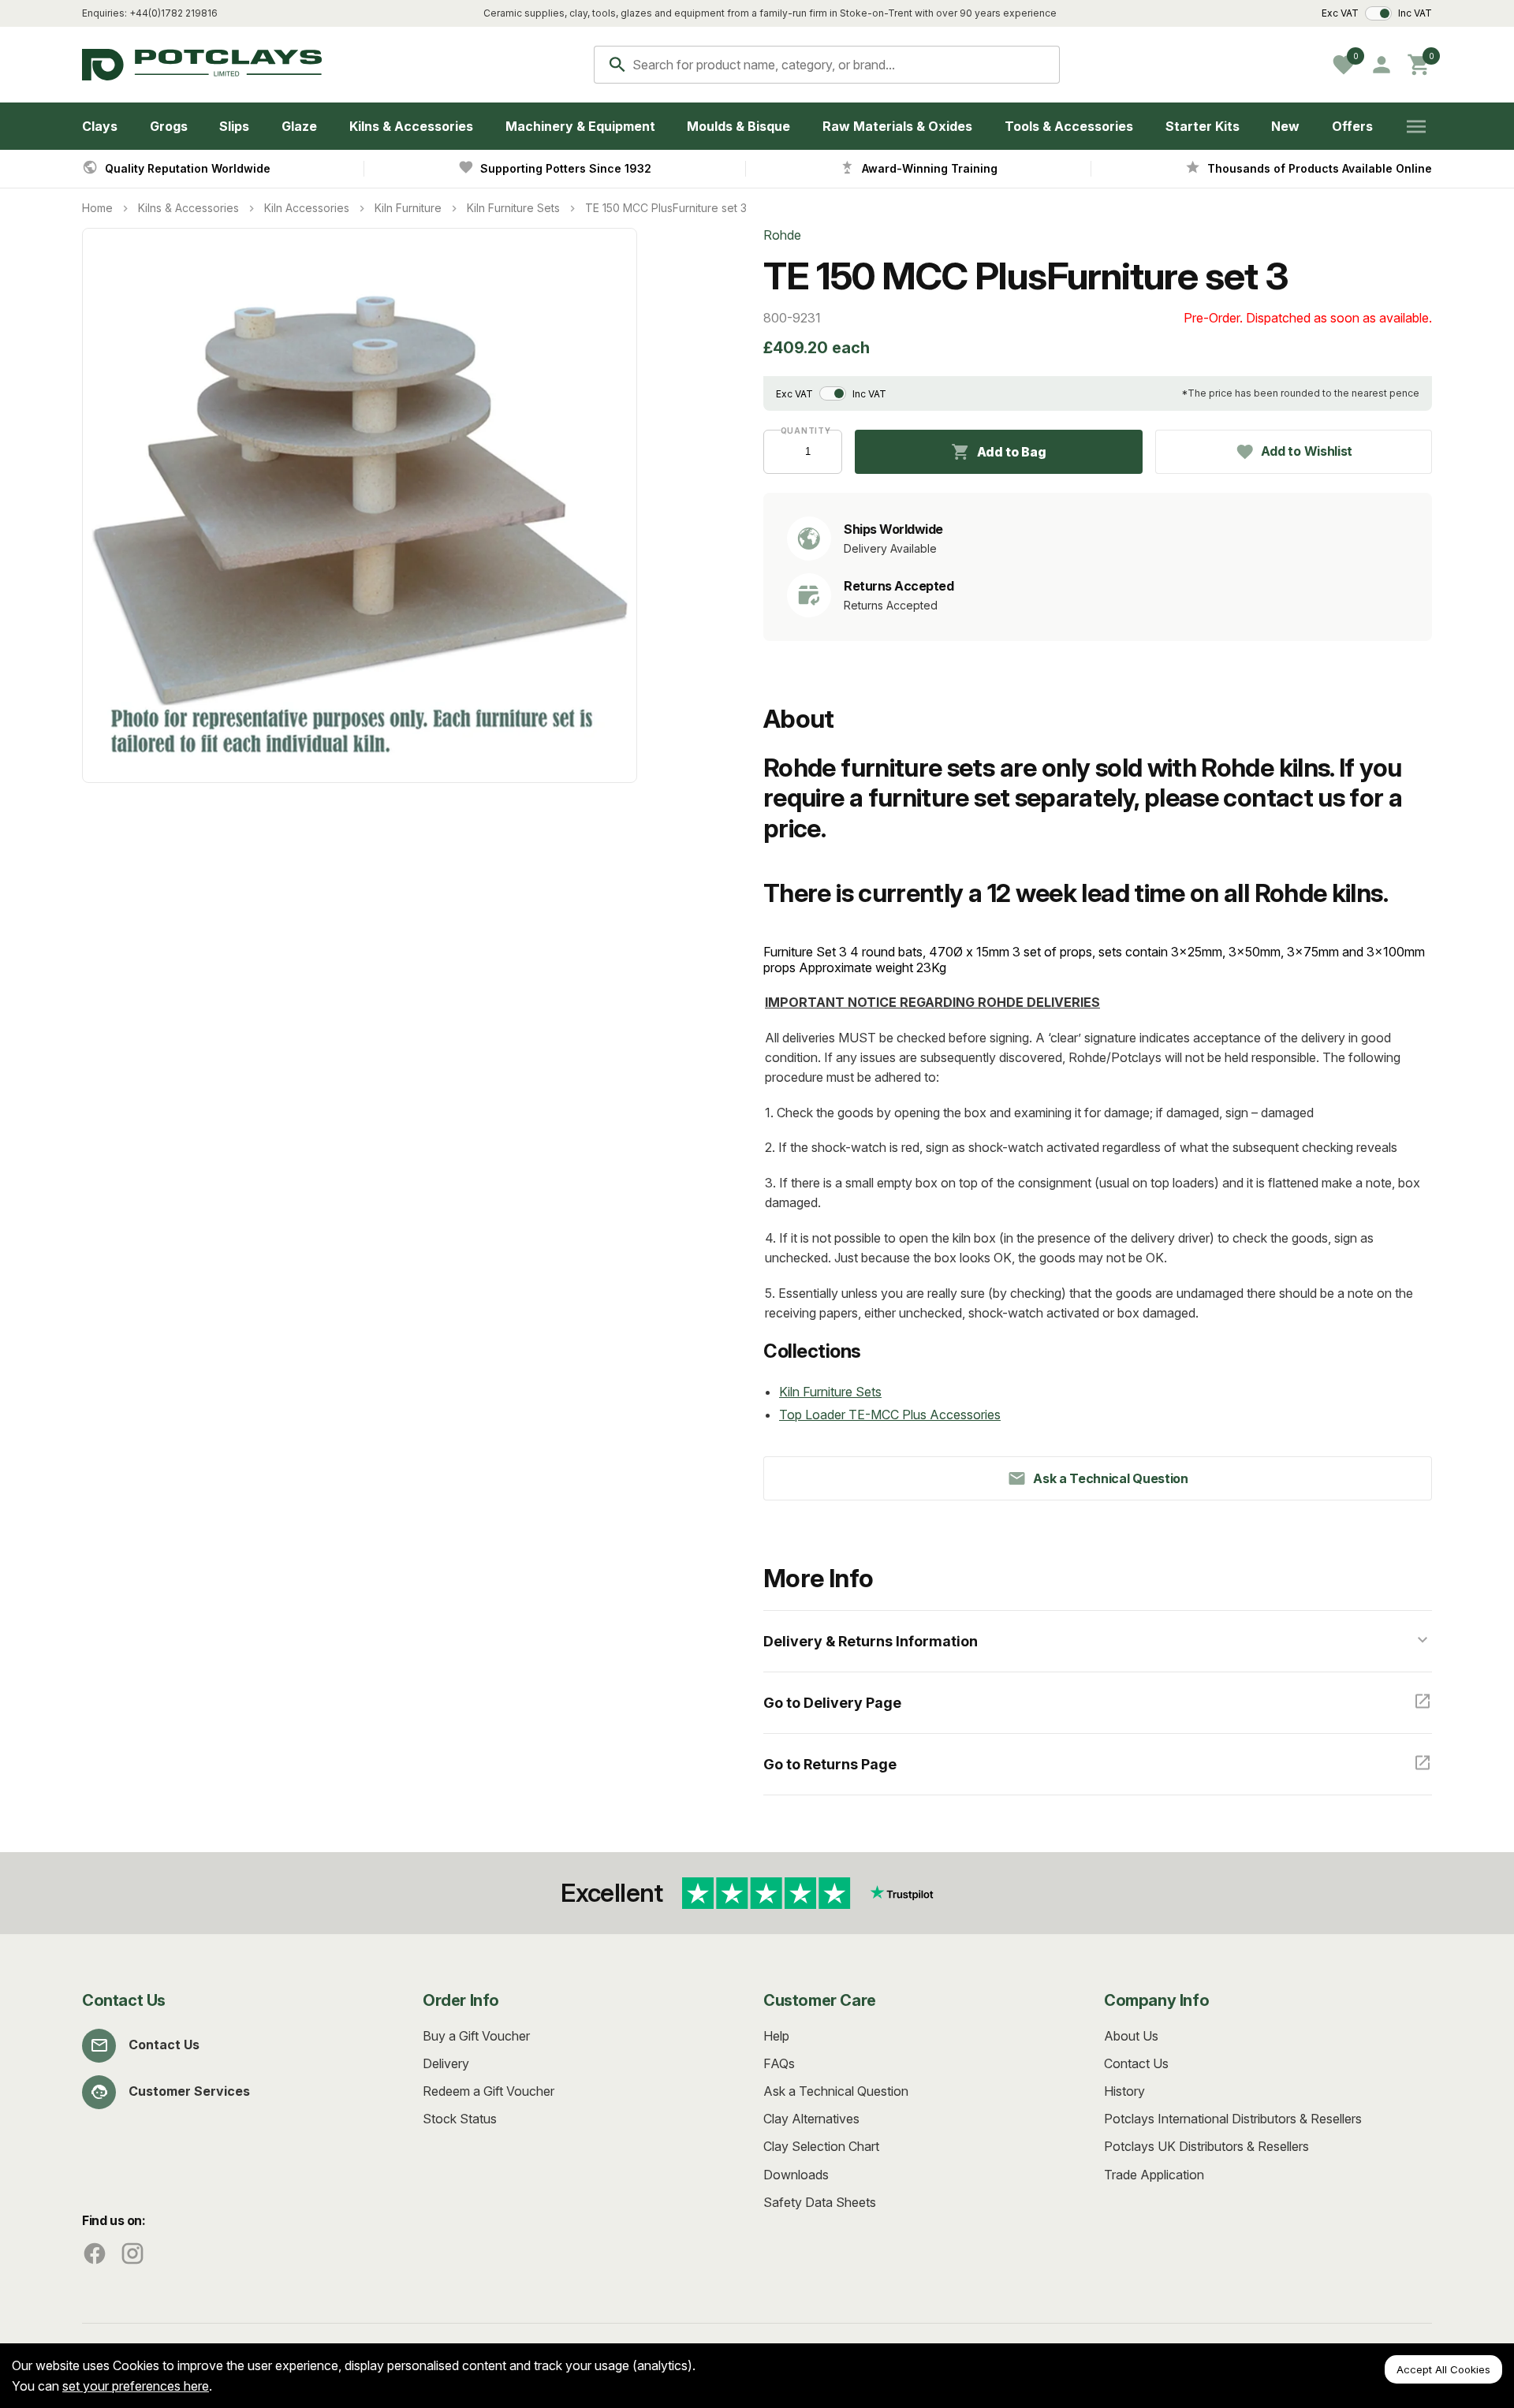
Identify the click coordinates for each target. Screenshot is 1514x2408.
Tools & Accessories (1069, 126)
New (1285, 126)
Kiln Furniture (408, 208)
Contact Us (164, 2045)
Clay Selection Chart (821, 2146)
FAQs (779, 2063)
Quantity (803, 431)
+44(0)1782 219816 (173, 13)
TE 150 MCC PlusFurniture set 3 (666, 208)
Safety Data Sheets (820, 2202)
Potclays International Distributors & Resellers (1233, 2119)
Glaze (299, 126)
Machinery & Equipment (580, 126)
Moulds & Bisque (738, 126)
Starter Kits (1203, 126)
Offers (1352, 126)
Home (97, 208)
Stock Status (460, 2119)
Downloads (796, 2175)
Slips (234, 126)
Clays (100, 126)
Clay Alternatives (811, 2119)
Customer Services (189, 2091)
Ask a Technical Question (836, 2091)
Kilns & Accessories (411, 126)
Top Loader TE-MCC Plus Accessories (890, 1415)
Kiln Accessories (307, 208)
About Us (1131, 2036)
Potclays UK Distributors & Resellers (1206, 2146)
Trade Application (1154, 2175)
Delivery (446, 2063)
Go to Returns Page (830, 1764)
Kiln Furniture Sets (513, 208)
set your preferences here (136, 2386)
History (1124, 2091)
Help (776, 2036)
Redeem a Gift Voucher (489, 2091)
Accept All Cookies (1443, 2369)
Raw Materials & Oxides (897, 126)
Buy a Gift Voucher (476, 2036)
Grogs (169, 126)
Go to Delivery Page (832, 1703)
